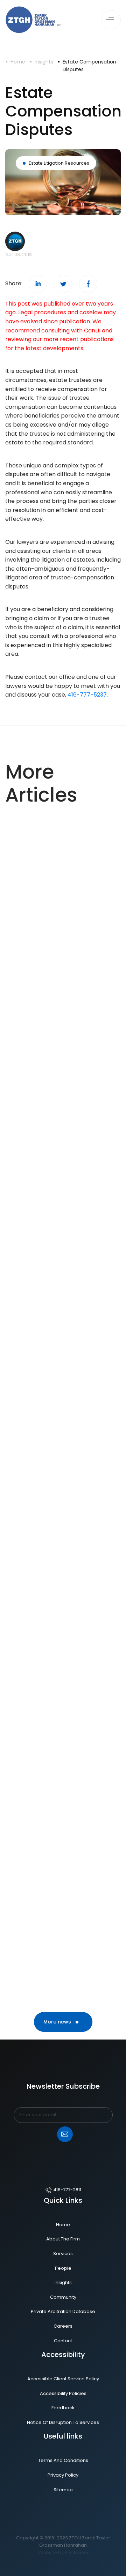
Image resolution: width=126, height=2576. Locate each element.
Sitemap (63, 2490)
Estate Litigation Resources (59, 163)
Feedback (63, 2408)
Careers (63, 2326)
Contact (63, 2341)
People (63, 2268)
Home (18, 62)
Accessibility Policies (63, 2393)
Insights (44, 62)
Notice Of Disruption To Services (63, 2422)
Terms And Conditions (63, 2460)
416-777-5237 (87, 695)
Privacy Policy (63, 2475)
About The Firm (63, 2239)
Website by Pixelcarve (63, 2552)
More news (58, 2022)
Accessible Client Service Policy (63, 2379)
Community (63, 2297)
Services (63, 2254)
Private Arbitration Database (63, 2311)
